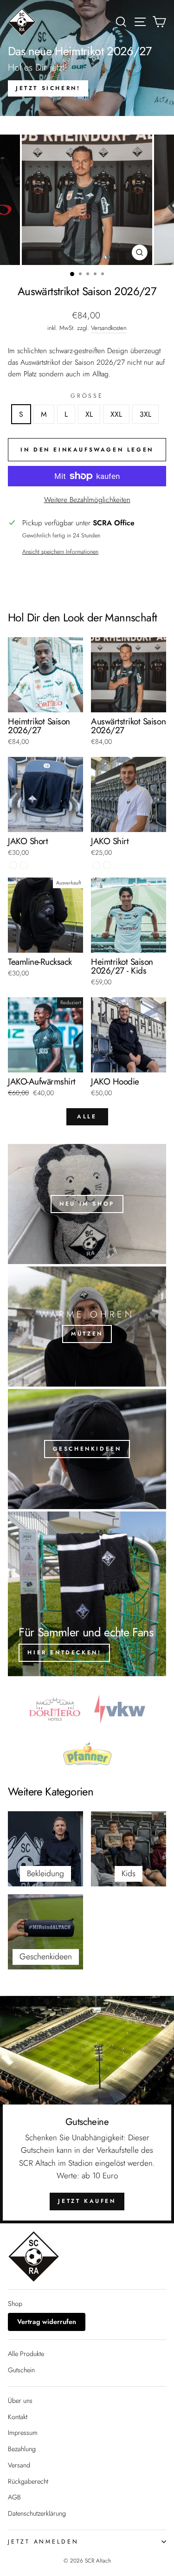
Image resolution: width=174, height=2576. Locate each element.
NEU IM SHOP (87, 1204)
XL (89, 414)
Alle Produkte (26, 2354)
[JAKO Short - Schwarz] (13, 865)
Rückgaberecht (28, 2481)
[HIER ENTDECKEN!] (87, 1594)
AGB (14, 2497)
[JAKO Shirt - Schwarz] (96, 865)
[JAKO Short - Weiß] (24, 865)
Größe (87, 396)
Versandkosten (109, 328)
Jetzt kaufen (87, 2201)
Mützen (87, 1334)
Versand (19, 2465)
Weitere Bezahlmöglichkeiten (87, 500)
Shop (15, 2304)
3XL (145, 414)
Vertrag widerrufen (47, 2322)
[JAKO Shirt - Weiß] (107, 865)
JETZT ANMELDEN (43, 2542)
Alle (87, 1117)
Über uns (20, 2401)
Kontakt (18, 2417)
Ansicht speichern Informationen (60, 552)
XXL (116, 414)
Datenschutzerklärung (37, 2513)
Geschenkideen (87, 1449)
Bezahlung (22, 2449)
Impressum (23, 2433)
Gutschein (21, 2370)
